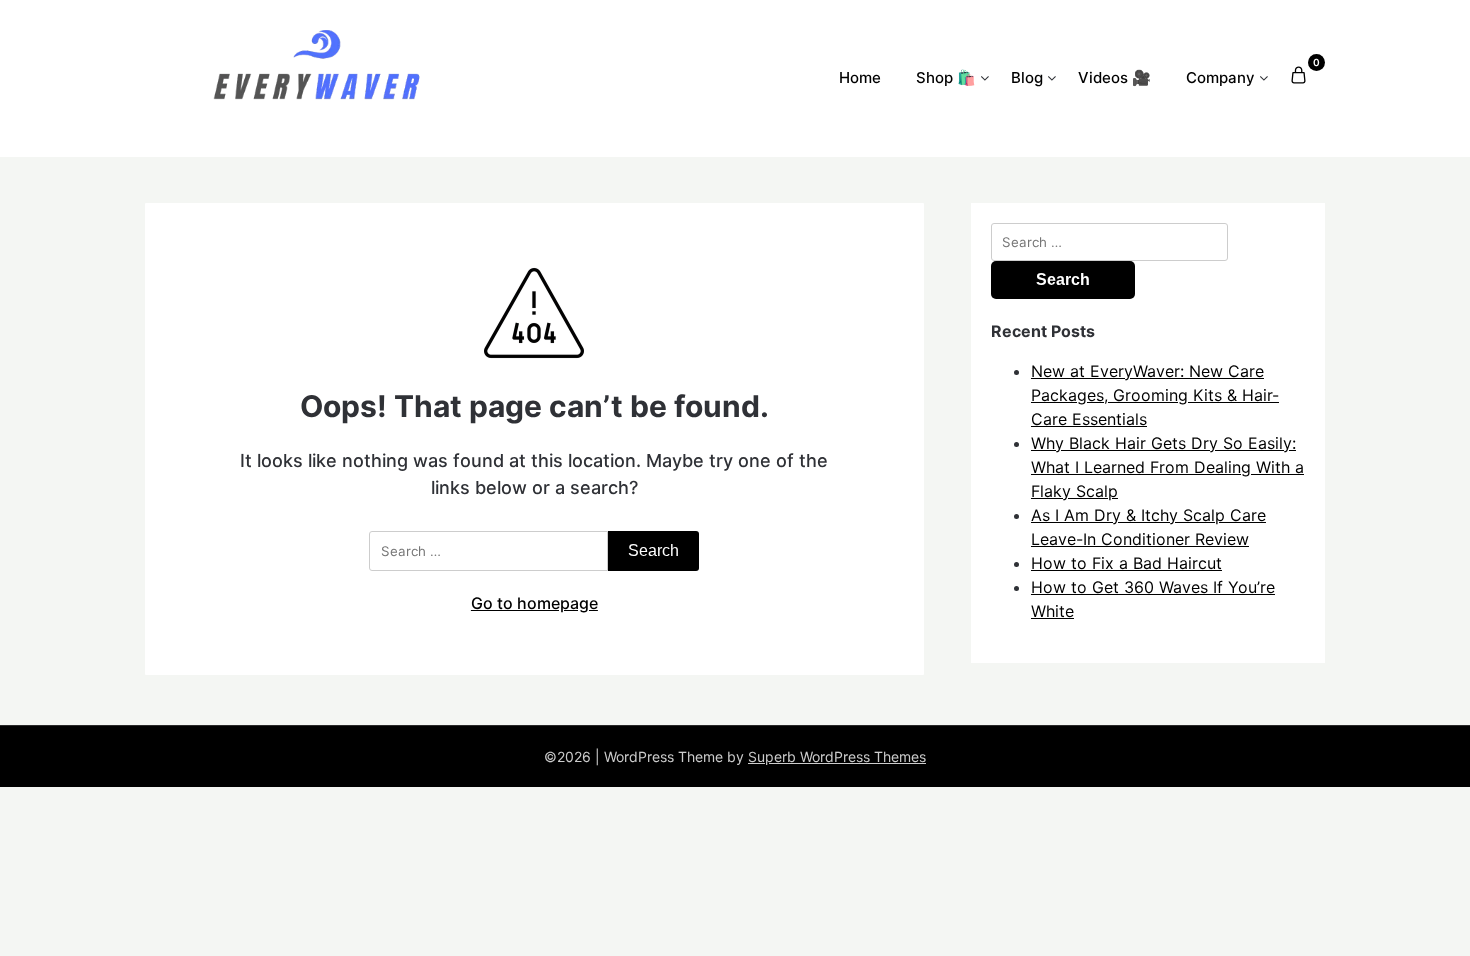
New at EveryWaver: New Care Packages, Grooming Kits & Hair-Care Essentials (1155, 395)
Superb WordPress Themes (837, 756)
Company (1220, 77)
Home (860, 77)
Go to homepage (534, 603)
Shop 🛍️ (946, 77)
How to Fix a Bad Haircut (1126, 563)
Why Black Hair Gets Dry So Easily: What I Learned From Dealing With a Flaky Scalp (1167, 467)
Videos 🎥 (1114, 77)
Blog (1027, 77)
